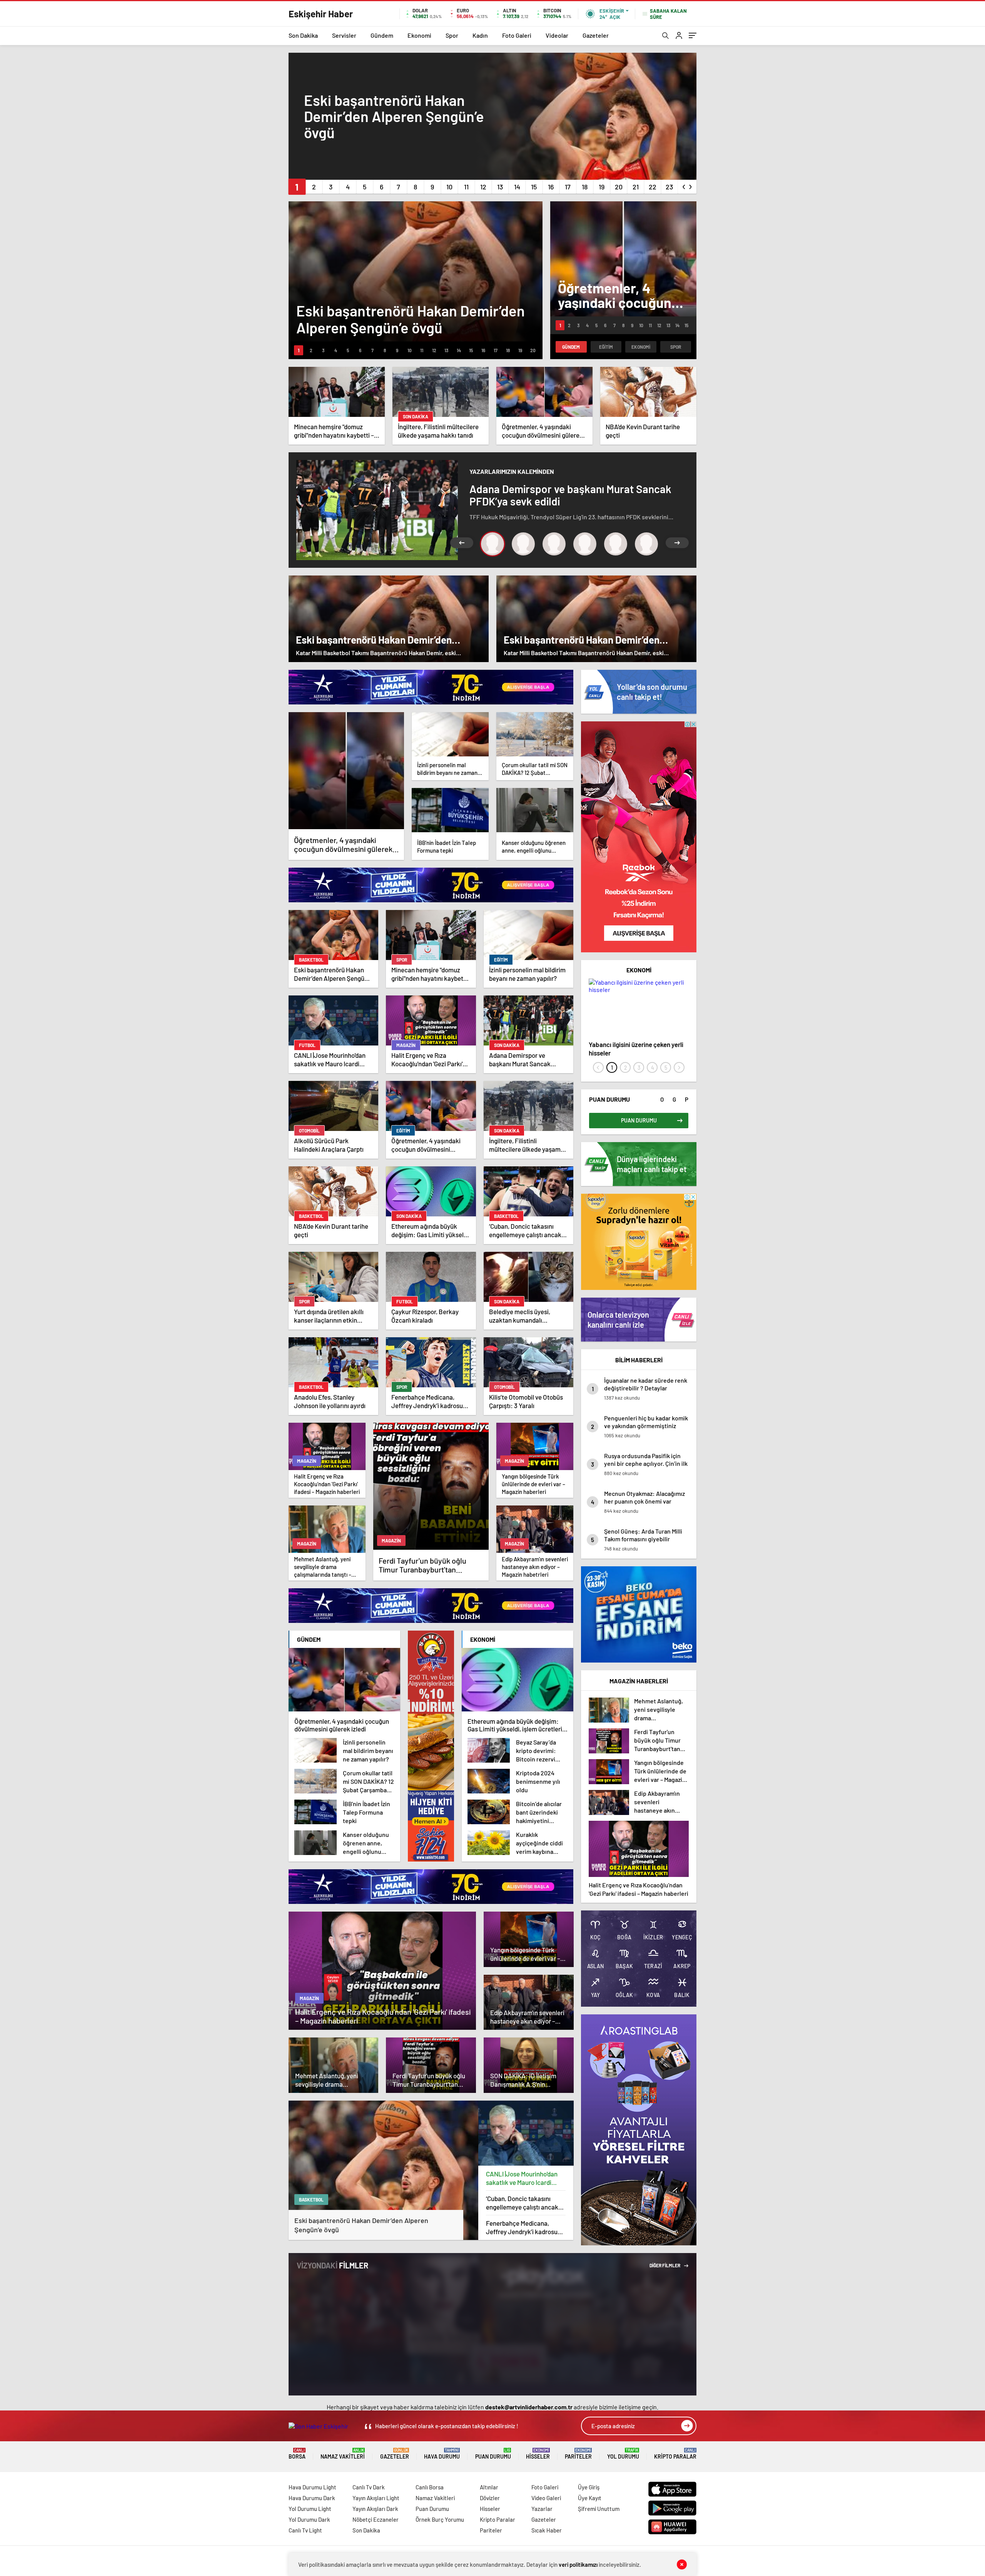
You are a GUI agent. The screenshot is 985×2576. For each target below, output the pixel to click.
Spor (452, 35)
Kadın (480, 35)
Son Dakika (303, 35)
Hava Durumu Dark (312, 2498)
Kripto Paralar (675, 2454)
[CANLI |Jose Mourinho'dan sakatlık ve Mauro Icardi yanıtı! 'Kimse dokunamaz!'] (526, 2133)
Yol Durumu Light (310, 2509)
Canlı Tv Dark (369, 2487)
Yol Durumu (623, 2454)
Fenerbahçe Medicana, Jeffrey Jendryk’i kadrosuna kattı (525, 2227)
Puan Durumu (493, 2454)
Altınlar (489, 2487)
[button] (297, 187)
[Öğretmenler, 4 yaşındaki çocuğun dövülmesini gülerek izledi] (346, 771)
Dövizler (490, 2498)
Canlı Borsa (430, 2487)
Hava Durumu (442, 2454)
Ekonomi (419, 35)
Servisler (344, 35)
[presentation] (684, 185)
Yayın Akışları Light (376, 2498)
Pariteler (578, 2454)
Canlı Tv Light (305, 2530)
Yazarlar (542, 2509)
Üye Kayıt (590, 2498)
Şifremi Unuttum (599, 2509)
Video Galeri (546, 2498)
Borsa (297, 2454)
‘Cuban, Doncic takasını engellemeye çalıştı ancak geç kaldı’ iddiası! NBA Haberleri (522, 2203)
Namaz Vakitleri (343, 2454)
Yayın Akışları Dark (375, 2509)
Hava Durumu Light (312, 2487)
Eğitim (606, 347)
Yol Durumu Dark (309, 2519)
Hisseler (538, 2454)
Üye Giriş (589, 2487)
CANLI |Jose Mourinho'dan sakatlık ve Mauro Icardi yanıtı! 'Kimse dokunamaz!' (523, 2178)
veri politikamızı (578, 2564)
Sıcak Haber (547, 2530)
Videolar (557, 35)
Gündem (382, 35)
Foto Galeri (517, 35)
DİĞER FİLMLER (665, 2265)
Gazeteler (596, 35)
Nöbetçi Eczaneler (376, 2519)
